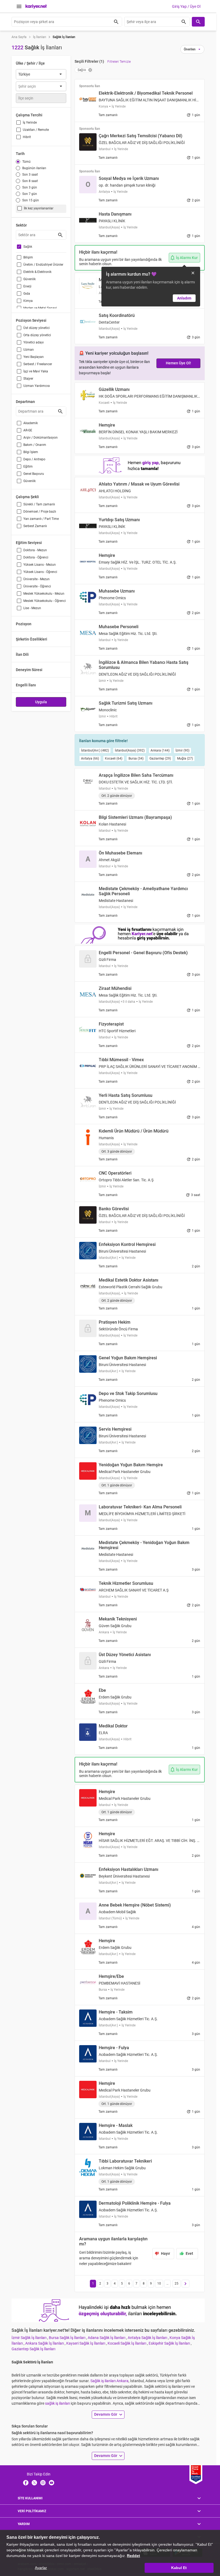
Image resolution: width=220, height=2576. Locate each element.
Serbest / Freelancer (38, 364)
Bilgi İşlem (31, 452)
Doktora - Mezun (35, 550)
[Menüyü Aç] (19, 6)
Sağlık (28, 247)
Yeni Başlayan (34, 357)
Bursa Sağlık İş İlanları (67, 2338)
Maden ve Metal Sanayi (40, 308)
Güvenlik (30, 279)
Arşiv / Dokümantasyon (41, 438)
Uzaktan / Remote (36, 130)
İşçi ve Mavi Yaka (36, 371)
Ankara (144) (160, 750)
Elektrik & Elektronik (37, 272)
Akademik (31, 423)
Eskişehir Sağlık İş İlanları (170, 2343)
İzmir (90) (182, 750)
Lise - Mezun (32, 608)
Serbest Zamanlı (35, 526)
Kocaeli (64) (114, 758)
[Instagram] (43, 2482)
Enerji (27, 286)
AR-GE (28, 430)
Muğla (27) (185, 758)
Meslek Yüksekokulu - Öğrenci (45, 601)
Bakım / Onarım (35, 445)
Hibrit (27, 137)
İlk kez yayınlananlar (39, 208)
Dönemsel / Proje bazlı (40, 512)
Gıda (27, 294)
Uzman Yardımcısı (37, 386)
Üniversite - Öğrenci (37, 586)
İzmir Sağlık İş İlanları (29, 2338)
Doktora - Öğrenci (36, 557)
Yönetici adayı (34, 342)
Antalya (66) (90, 758)
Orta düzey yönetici (37, 335)
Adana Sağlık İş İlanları (107, 2338)
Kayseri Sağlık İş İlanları (86, 2343)
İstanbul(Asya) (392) (130, 750)
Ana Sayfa (19, 37)
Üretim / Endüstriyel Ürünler (43, 265)
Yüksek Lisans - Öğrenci (40, 572)
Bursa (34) (136, 758)
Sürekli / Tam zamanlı (39, 504)
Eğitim (28, 467)
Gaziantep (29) (160, 758)
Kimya (28, 301)
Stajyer (28, 379)
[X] (34, 2482)
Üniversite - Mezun (36, 579)
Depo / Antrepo (34, 459)
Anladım (184, 298)
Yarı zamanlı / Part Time (41, 519)
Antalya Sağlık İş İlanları (148, 2338)
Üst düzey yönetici (36, 328)
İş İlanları (40, 37)
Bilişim (28, 257)
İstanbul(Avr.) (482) (95, 750)
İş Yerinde (30, 123)
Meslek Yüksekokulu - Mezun (44, 594)
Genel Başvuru (34, 474)
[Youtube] (52, 2482)
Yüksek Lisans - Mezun (40, 565)
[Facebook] (26, 2482)
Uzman (29, 350)
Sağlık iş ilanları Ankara (109, 2381)
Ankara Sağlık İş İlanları (45, 2343)
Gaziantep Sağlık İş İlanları (33, 2349)
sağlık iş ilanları (58, 2403)
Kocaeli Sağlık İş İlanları (127, 2343)
